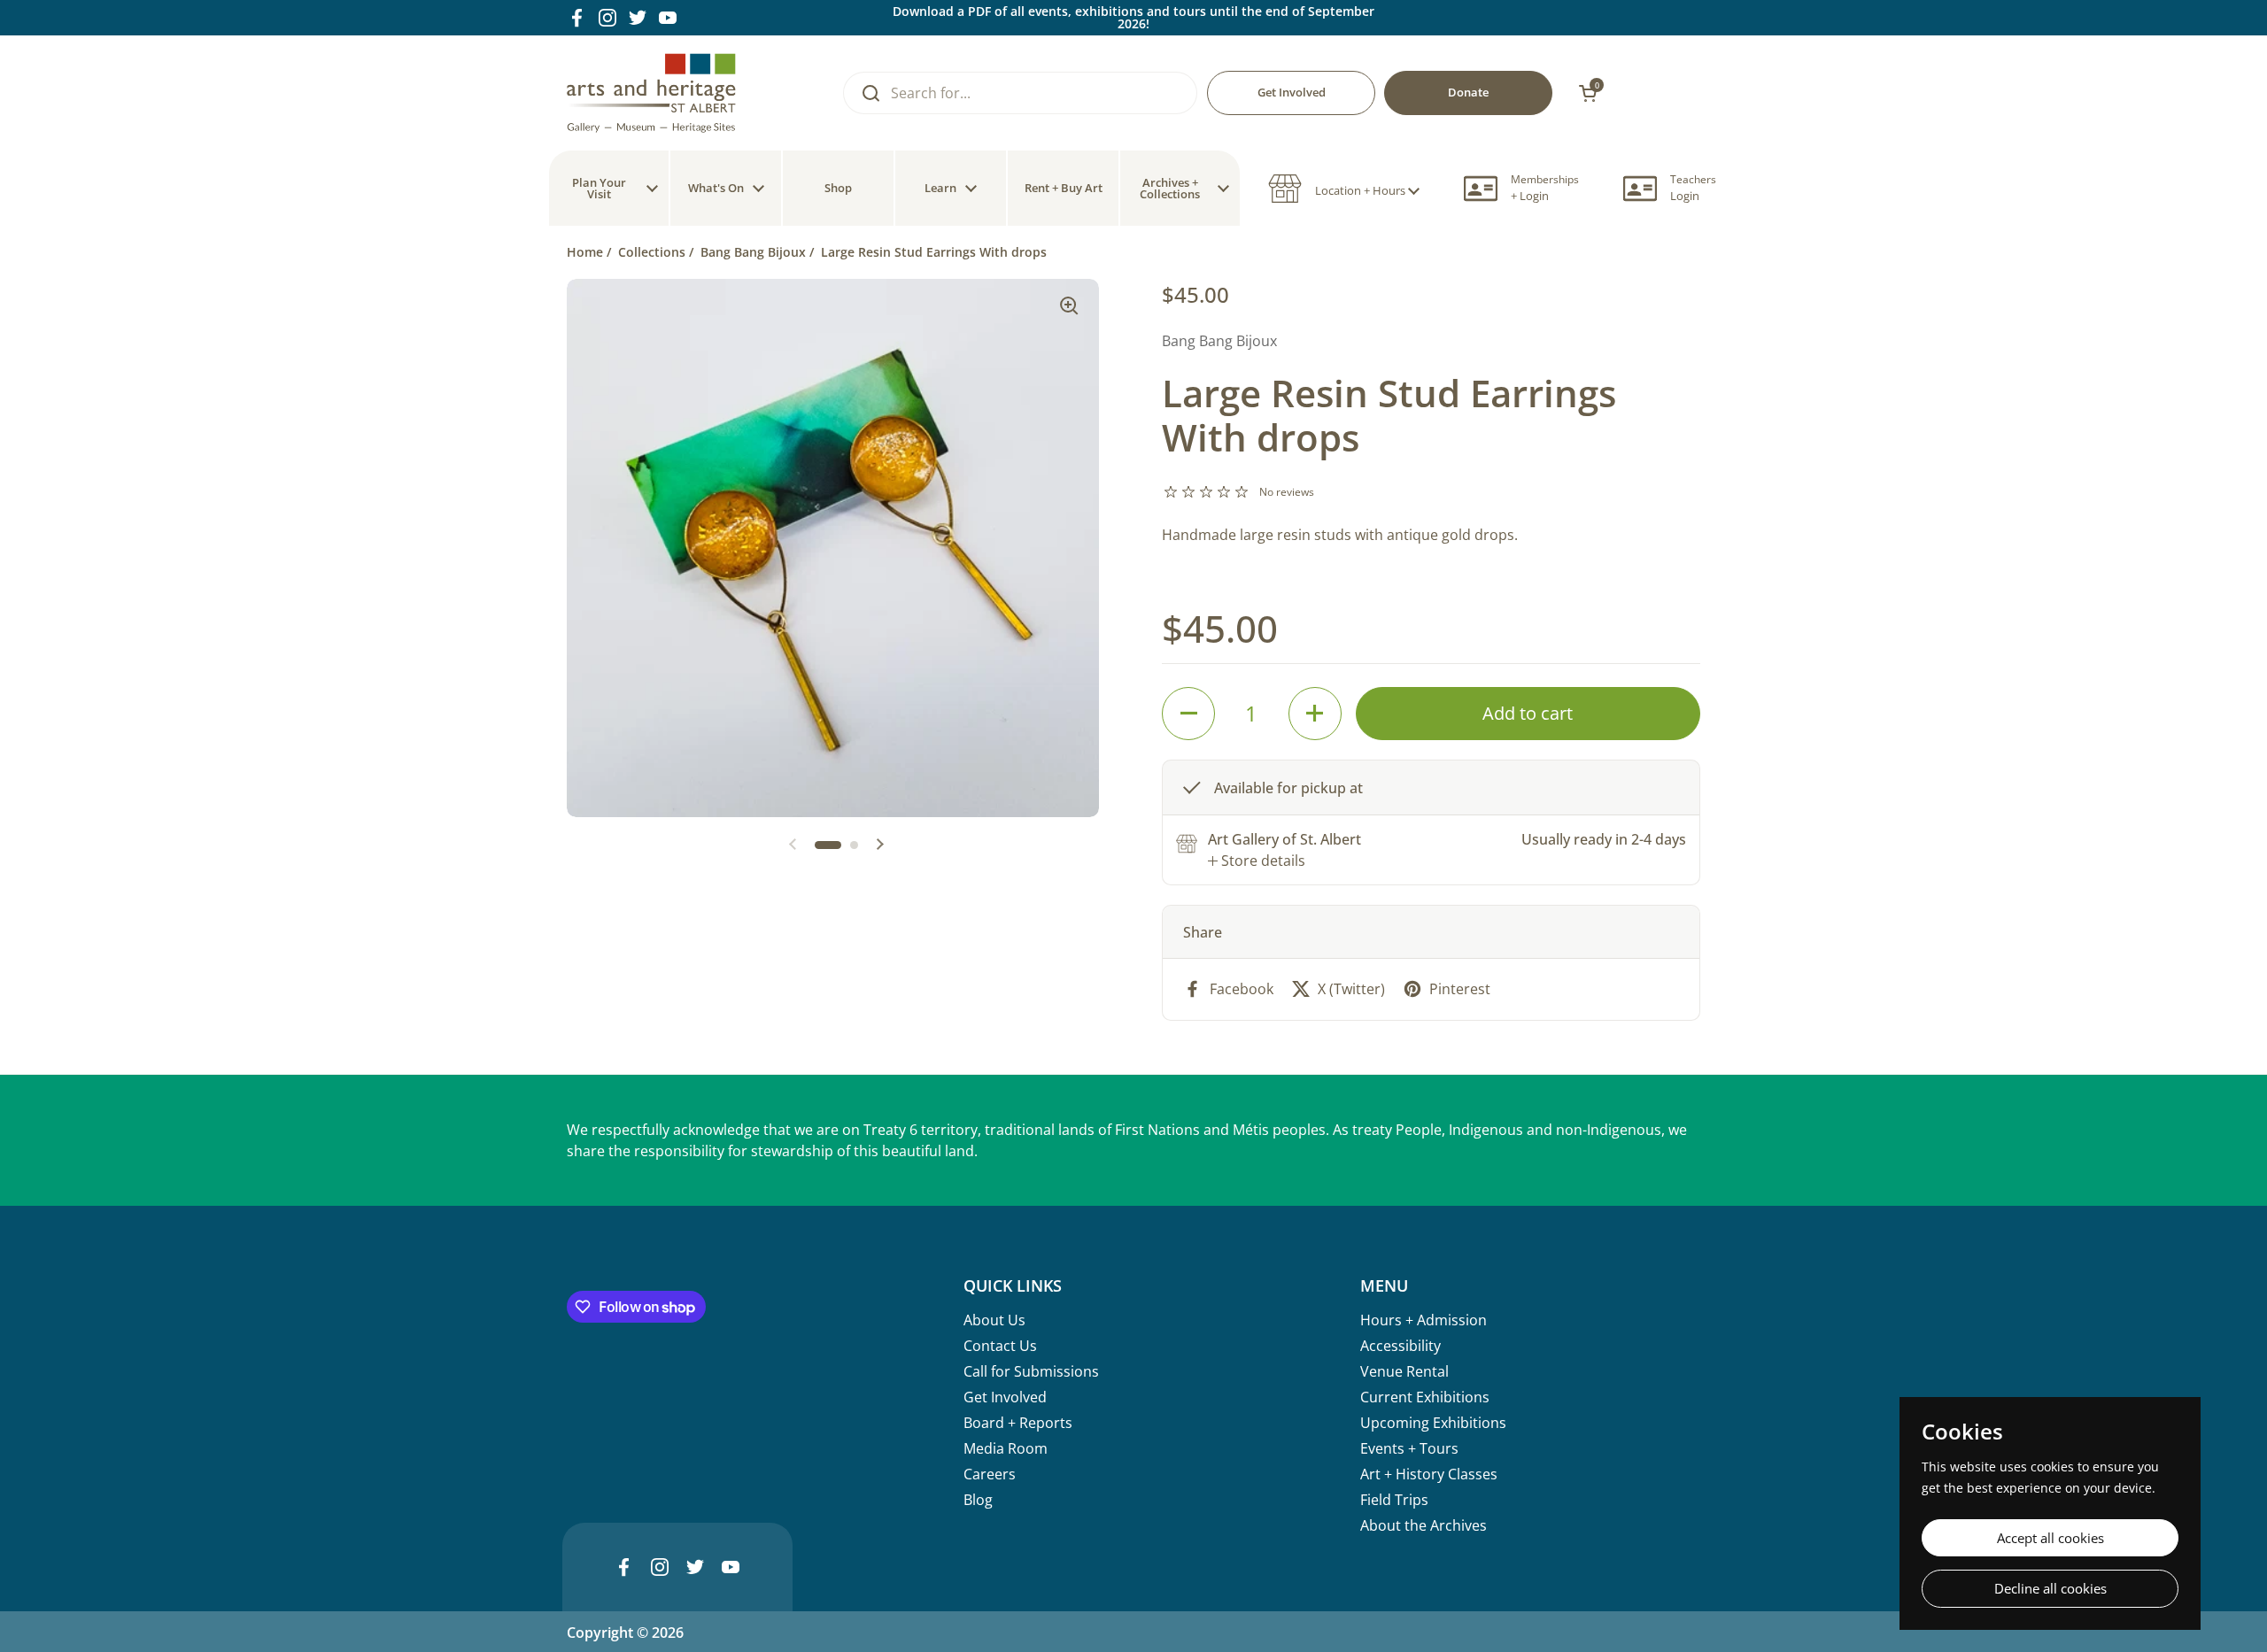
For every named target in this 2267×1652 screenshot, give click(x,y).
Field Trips (1394, 1500)
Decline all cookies (2050, 1588)
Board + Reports (1018, 1423)
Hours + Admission (1424, 1320)
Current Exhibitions (1425, 1397)
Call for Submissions (1031, 1371)
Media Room (1006, 1448)
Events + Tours (1409, 1448)
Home (585, 252)
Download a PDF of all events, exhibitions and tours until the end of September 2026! (1133, 18)
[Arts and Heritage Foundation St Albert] (651, 93)
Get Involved (1005, 1397)
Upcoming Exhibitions (1433, 1423)
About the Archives (1424, 1525)
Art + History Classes (1429, 1474)
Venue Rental (1404, 1371)
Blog (978, 1500)
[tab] (1257, 861)
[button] (1344, 189)
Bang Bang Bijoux (753, 252)
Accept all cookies (2050, 1538)
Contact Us (1000, 1346)
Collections (652, 252)
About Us (994, 1320)
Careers (990, 1474)
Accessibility (1400, 1346)
